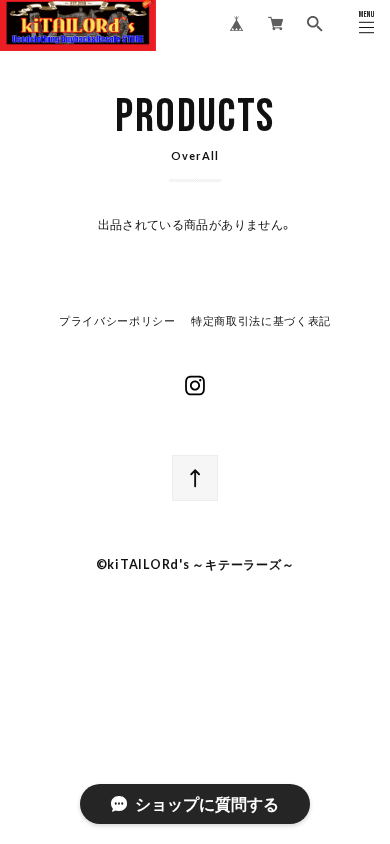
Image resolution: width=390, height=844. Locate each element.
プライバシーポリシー (117, 321)
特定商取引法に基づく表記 (261, 321)
